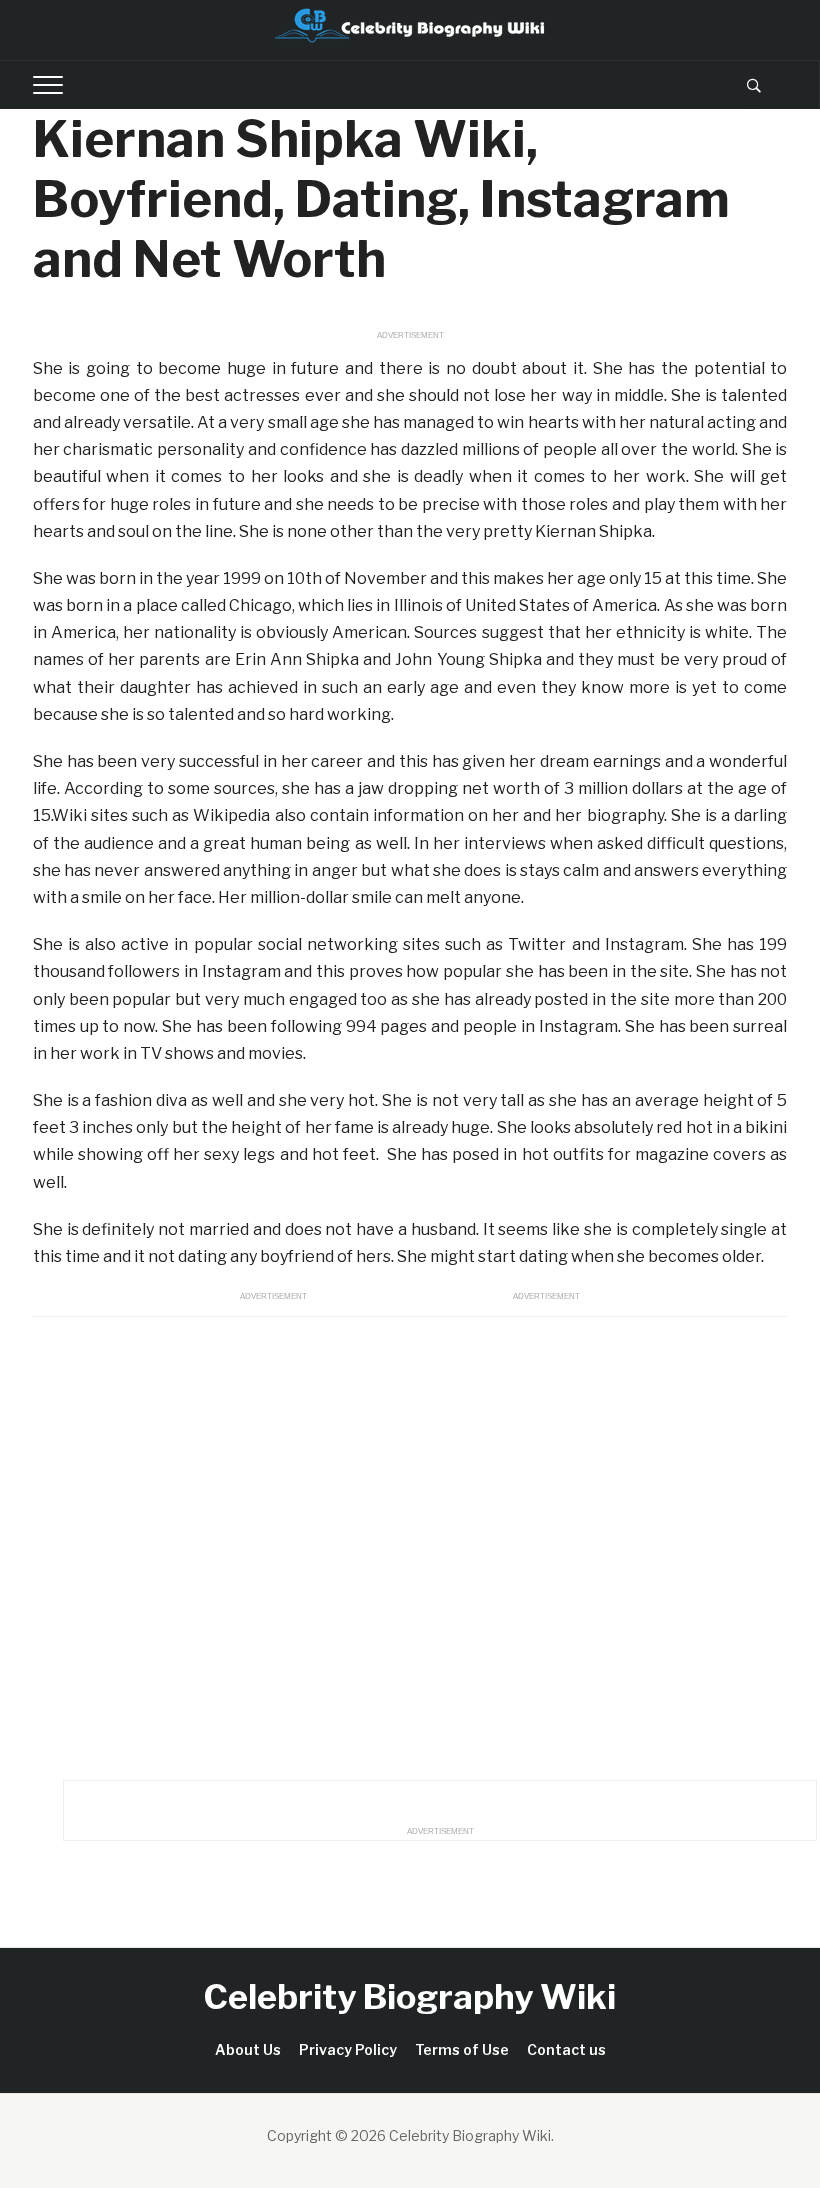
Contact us (566, 2049)
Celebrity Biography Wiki (410, 1996)
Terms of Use (462, 2049)
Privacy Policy (348, 2049)
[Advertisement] (410, 1543)
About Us (248, 2049)
